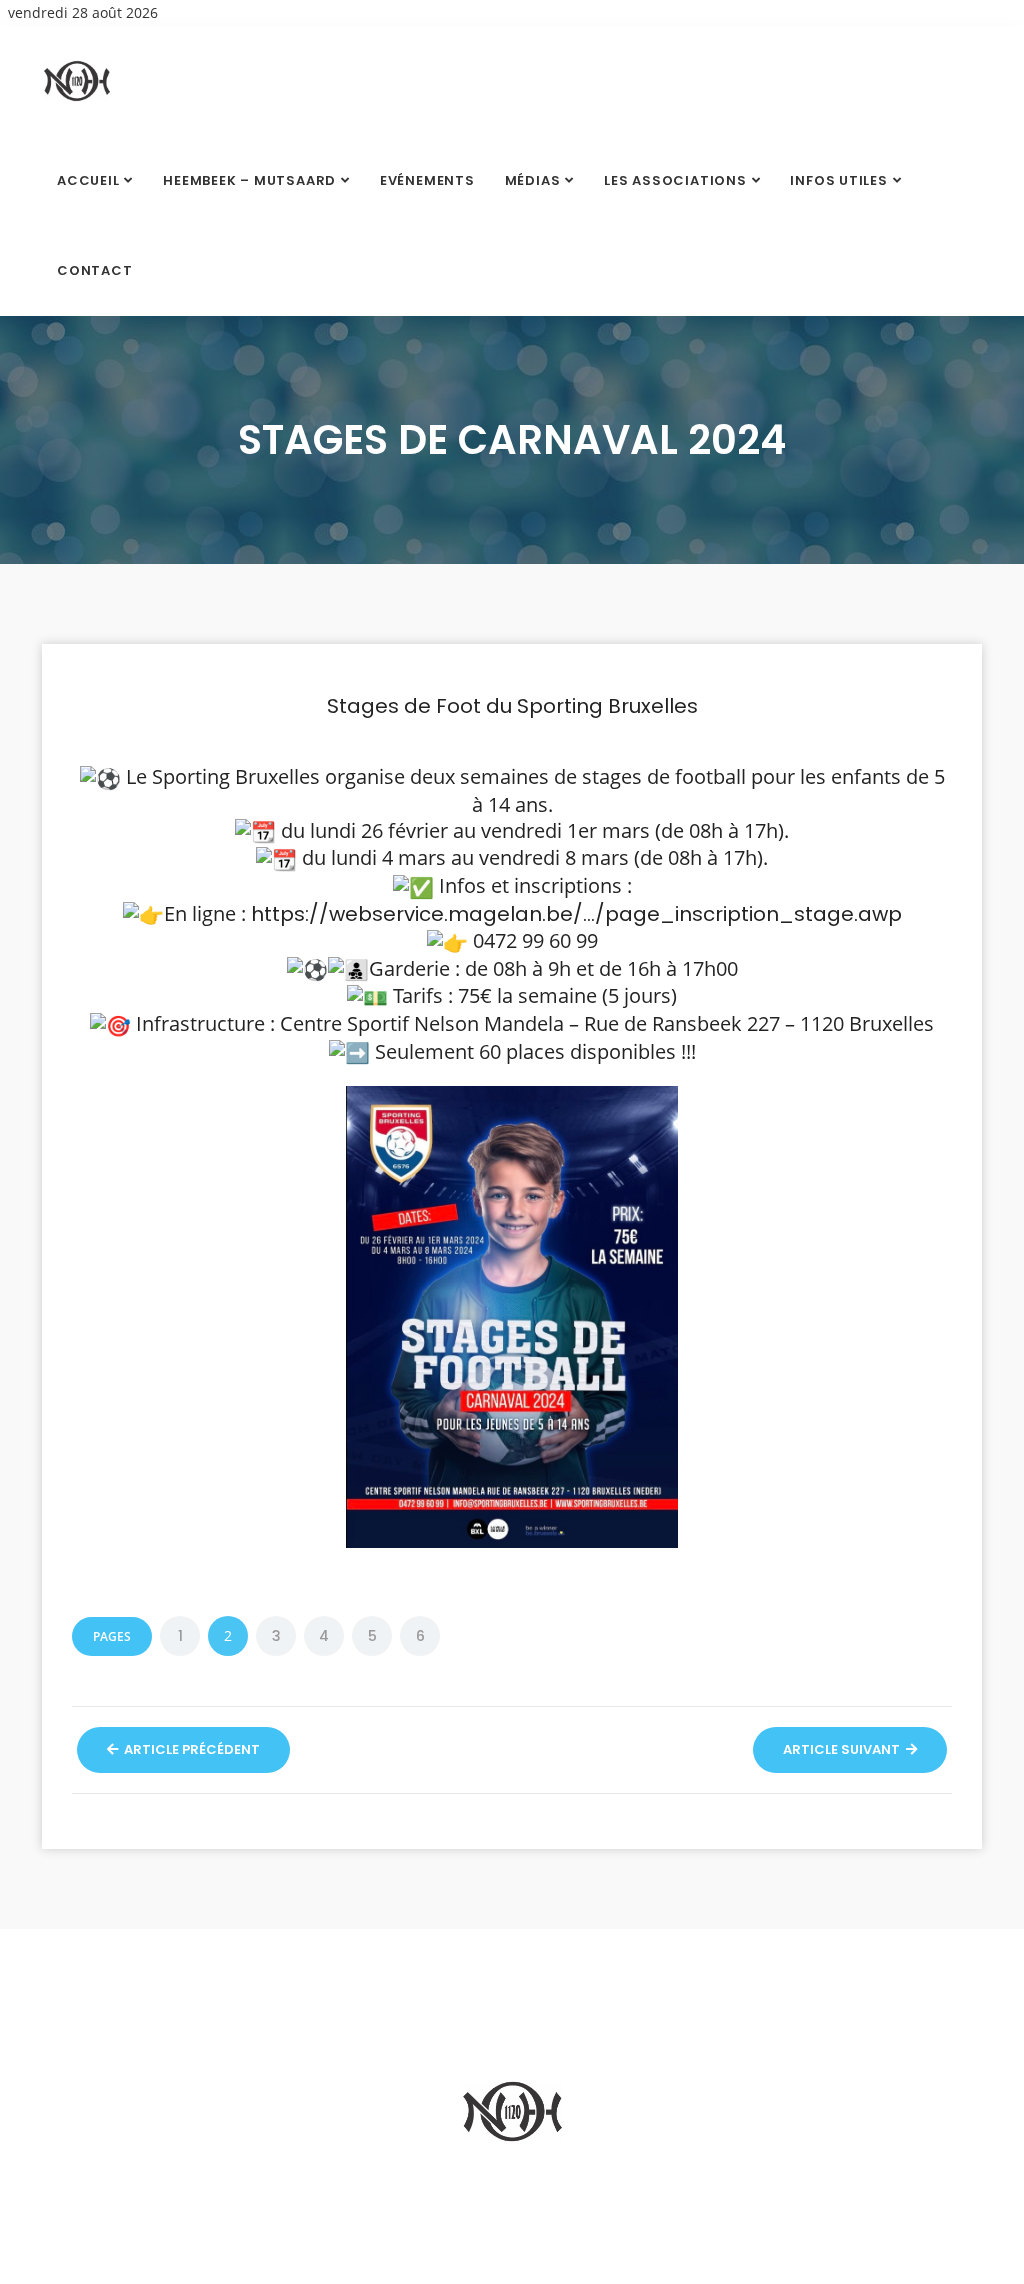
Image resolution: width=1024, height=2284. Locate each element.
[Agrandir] (652, 1112)
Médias (533, 180)
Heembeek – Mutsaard (249, 180)
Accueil (88, 180)
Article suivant (843, 1749)
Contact (94, 270)
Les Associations (675, 180)
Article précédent (190, 1749)
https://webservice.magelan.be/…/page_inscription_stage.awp (576, 914)
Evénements (427, 180)
